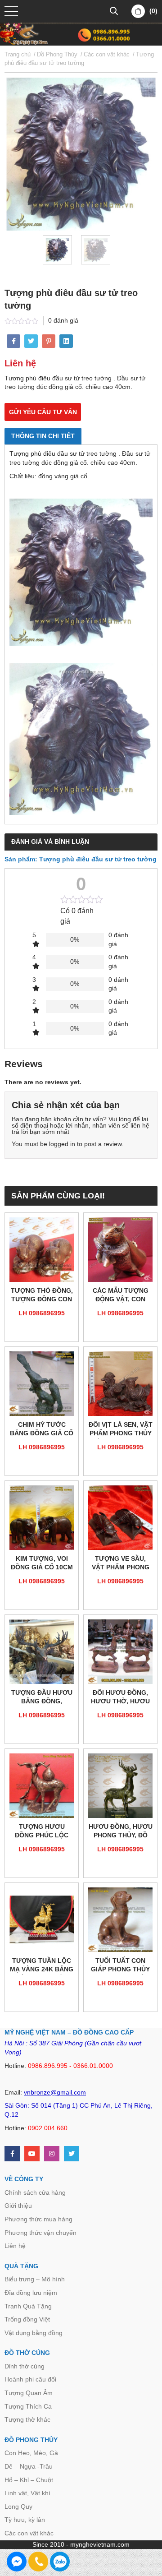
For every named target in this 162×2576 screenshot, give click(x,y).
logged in (62, 1144)
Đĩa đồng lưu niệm (31, 2293)
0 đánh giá (63, 320)
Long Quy (18, 2507)
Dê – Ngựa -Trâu (29, 2466)
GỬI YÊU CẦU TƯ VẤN (43, 412)
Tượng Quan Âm (29, 2393)
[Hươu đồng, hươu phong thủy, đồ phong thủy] (120, 1786)
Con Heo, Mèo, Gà (31, 2453)
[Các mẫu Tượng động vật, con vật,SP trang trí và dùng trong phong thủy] (120, 1250)
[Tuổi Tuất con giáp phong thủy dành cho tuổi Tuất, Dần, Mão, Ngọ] (120, 1920)
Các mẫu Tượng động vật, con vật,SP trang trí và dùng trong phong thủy (120, 1296)
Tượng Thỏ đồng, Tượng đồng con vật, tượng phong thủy (42, 1296)
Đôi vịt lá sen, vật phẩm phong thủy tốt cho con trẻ (121, 1430)
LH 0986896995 (42, 1313)
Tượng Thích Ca (28, 2406)
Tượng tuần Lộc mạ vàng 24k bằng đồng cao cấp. (42, 1966)
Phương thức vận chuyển (40, 2233)
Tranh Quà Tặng (28, 2306)
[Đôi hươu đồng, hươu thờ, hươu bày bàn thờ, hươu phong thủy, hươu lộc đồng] (120, 1652)
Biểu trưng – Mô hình (35, 2279)
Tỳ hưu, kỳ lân (25, 2520)
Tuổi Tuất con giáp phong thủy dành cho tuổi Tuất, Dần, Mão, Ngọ (120, 1966)
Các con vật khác (29, 2533)
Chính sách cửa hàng (35, 2192)
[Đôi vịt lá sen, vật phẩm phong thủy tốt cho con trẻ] (120, 1384)
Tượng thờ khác (27, 2419)
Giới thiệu (18, 2206)
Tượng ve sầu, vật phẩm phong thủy (121, 1564)
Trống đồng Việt (27, 2319)
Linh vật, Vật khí (27, 2493)
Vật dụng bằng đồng (34, 2333)
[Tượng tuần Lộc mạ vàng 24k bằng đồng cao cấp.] (42, 1920)
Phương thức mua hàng (38, 2219)
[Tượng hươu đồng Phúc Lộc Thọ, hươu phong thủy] (42, 1786)
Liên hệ (15, 2246)
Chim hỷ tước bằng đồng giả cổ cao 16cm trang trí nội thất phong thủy (42, 1430)
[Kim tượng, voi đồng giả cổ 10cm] (42, 1518)
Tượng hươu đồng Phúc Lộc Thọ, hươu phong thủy (42, 1832)
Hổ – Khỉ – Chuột (29, 2480)
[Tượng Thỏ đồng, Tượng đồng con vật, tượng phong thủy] (42, 1250)
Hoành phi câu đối (30, 2379)
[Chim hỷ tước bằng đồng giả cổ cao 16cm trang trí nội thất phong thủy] (42, 1384)
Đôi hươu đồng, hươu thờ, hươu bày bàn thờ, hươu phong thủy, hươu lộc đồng (120, 1698)
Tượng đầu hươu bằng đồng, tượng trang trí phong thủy (42, 1698)
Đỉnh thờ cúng (25, 2366)
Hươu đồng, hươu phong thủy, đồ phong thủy (121, 1832)
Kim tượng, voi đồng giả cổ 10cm (42, 1563)
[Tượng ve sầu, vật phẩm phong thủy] (120, 1518)
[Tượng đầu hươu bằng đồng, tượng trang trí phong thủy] (42, 1652)
